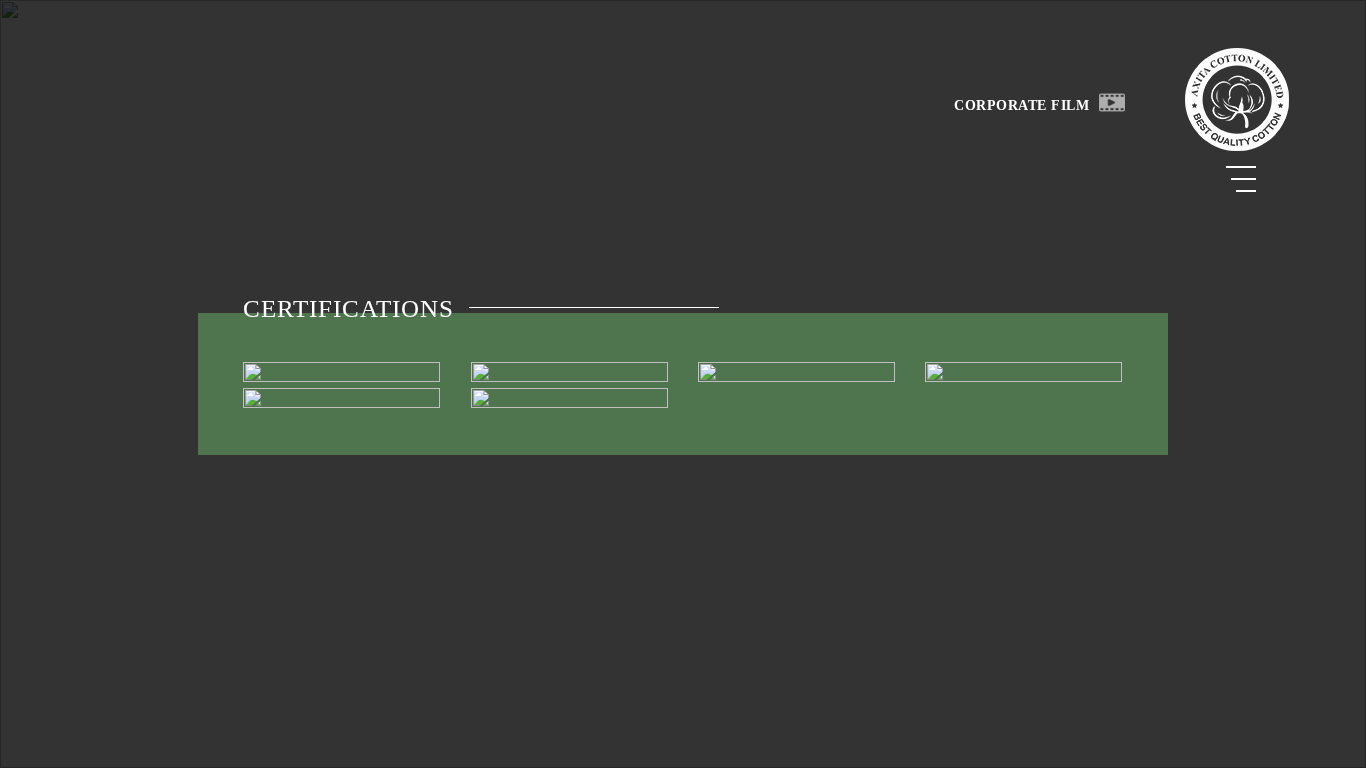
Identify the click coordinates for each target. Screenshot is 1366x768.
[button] (1112, 101)
